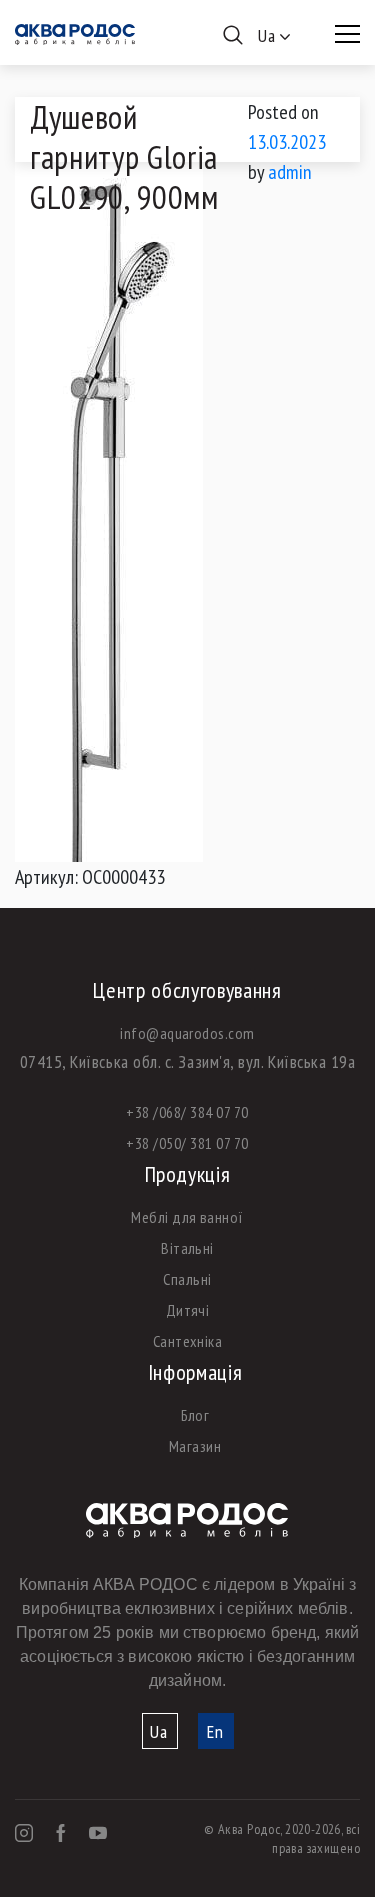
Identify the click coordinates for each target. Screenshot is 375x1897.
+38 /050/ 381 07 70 (187, 1143)
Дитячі (188, 1310)
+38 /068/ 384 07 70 (187, 1112)
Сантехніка (188, 1341)
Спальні (187, 1279)
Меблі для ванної (187, 1217)
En (215, 1731)
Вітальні (187, 1248)
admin (290, 172)
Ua (159, 1731)
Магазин (195, 1446)
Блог (195, 1415)
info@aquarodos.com (187, 1033)
